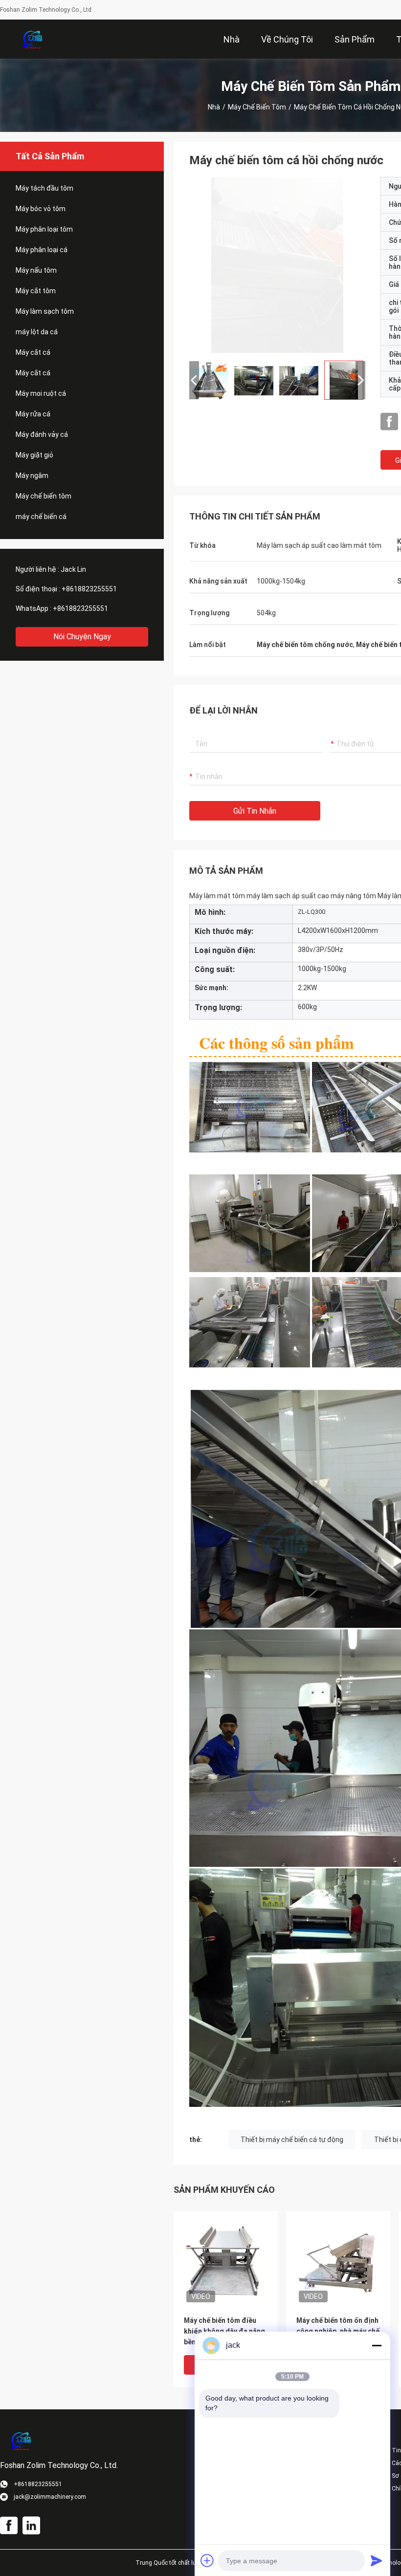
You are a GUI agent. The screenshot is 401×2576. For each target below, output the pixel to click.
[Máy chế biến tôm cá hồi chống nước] (277, 265)
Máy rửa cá (33, 414)
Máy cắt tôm (36, 291)
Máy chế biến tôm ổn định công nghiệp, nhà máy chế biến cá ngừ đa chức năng (338, 2331)
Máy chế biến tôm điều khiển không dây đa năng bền (224, 2331)
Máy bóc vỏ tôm (41, 209)
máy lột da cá (37, 332)
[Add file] (207, 2560)
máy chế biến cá (41, 517)
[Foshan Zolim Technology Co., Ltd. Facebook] (389, 422)
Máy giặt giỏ (34, 455)
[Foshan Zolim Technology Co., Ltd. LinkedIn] (31, 2526)
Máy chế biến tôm (257, 107)
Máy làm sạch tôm (45, 311)
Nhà (214, 107)
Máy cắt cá (33, 352)
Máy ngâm (32, 476)
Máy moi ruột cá (41, 393)
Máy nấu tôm (36, 270)
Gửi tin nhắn (255, 811)
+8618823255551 (89, 589)
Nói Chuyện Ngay (82, 637)
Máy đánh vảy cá (42, 434)
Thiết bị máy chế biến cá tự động (292, 2140)
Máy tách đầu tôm (45, 188)
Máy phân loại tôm (44, 229)
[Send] (377, 2560)
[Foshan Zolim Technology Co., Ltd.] (32, 39)
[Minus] (377, 2345)
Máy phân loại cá (42, 250)
